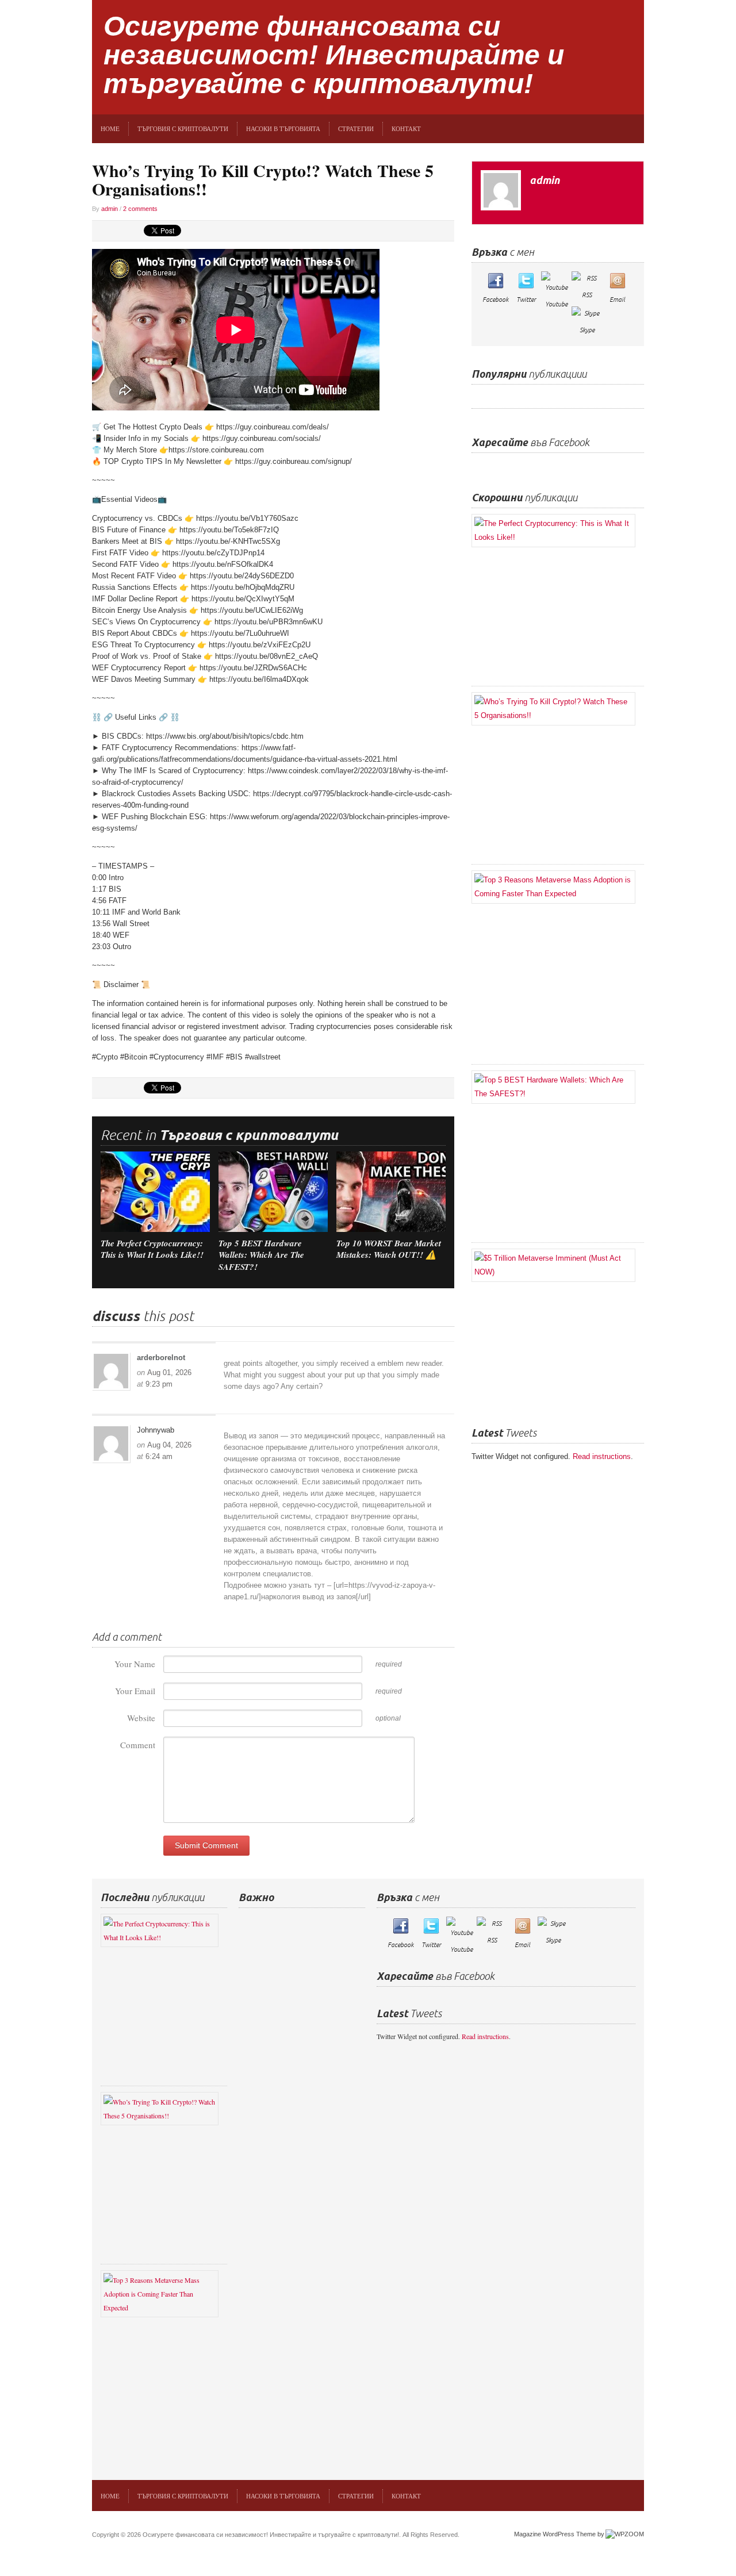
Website (141, 1718)
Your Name (135, 1664)
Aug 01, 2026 (169, 1373)
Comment (138, 1745)
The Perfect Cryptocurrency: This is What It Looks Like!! (152, 1249)
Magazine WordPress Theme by (559, 2534)
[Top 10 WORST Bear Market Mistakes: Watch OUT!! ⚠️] (391, 1191)
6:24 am (159, 1456)
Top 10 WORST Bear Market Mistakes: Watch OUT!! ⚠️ (389, 1249)
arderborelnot (161, 1358)
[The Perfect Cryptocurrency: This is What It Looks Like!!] (155, 1191)
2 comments (140, 209)
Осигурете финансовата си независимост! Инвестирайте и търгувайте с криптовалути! (334, 55)
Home (110, 128)
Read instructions (602, 1456)
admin (110, 209)
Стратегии (356, 128)
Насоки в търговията (283, 128)
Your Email (135, 1691)
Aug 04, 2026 (169, 1445)
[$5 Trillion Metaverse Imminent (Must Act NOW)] (558, 1265)
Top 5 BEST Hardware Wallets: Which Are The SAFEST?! (261, 1255)
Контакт (406, 128)
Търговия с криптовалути (183, 128)
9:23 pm (159, 1384)
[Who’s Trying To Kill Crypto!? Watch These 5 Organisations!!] (558, 709)
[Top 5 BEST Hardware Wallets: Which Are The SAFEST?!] (273, 1191)
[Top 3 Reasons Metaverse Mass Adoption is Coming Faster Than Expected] (558, 887)
